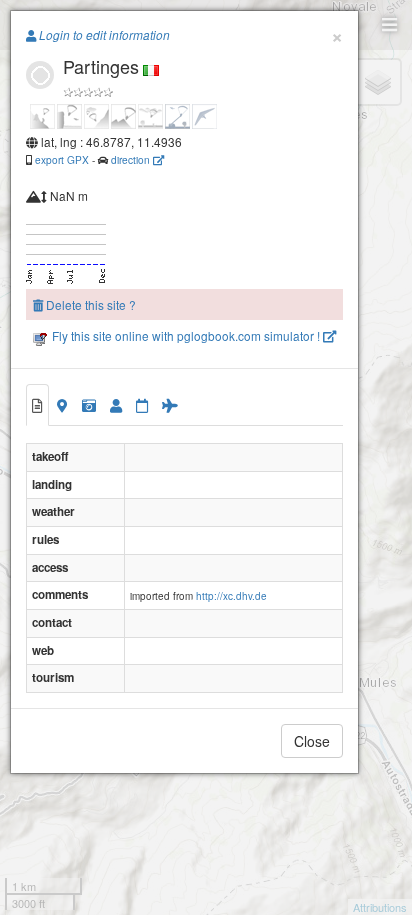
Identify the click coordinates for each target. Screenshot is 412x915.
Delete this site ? (89, 304)
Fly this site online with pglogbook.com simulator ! (186, 335)
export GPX (62, 159)
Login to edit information (103, 35)
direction (132, 159)
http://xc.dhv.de (231, 596)
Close (312, 741)
